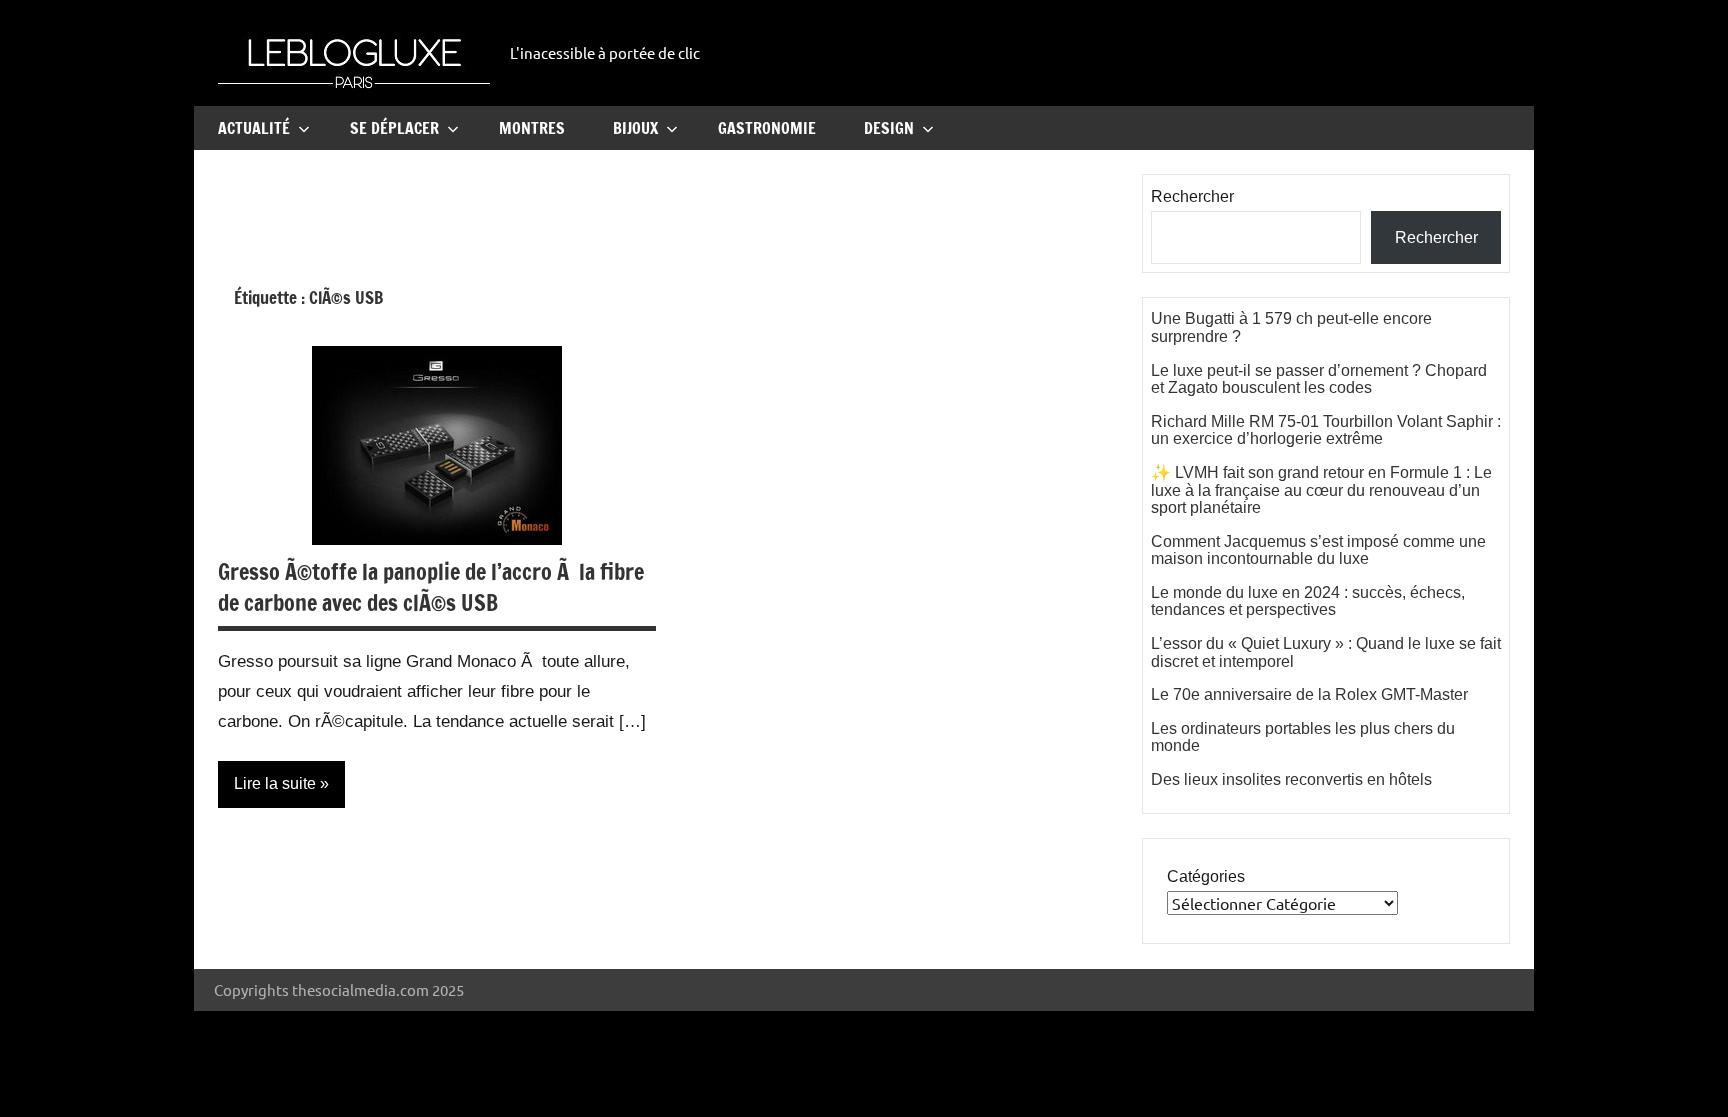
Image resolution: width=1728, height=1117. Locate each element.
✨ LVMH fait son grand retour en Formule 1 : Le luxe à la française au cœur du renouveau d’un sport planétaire (1321, 490)
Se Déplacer (394, 128)
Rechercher (1192, 196)
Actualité (254, 128)
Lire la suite (275, 783)
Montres (532, 128)
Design (889, 128)
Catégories (1206, 876)
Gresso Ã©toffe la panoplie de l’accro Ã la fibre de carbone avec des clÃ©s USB (431, 587)
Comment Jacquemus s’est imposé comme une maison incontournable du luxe (1318, 550)
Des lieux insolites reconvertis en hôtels (1291, 779)
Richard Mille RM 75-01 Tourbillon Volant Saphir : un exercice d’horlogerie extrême (1326, 430)
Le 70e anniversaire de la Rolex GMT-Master (1309, 694)
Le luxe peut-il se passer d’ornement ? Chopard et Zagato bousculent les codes (1319, 379)
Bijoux (635, 128)
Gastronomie (767, 128)
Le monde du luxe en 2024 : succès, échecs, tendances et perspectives (1308, 601)
